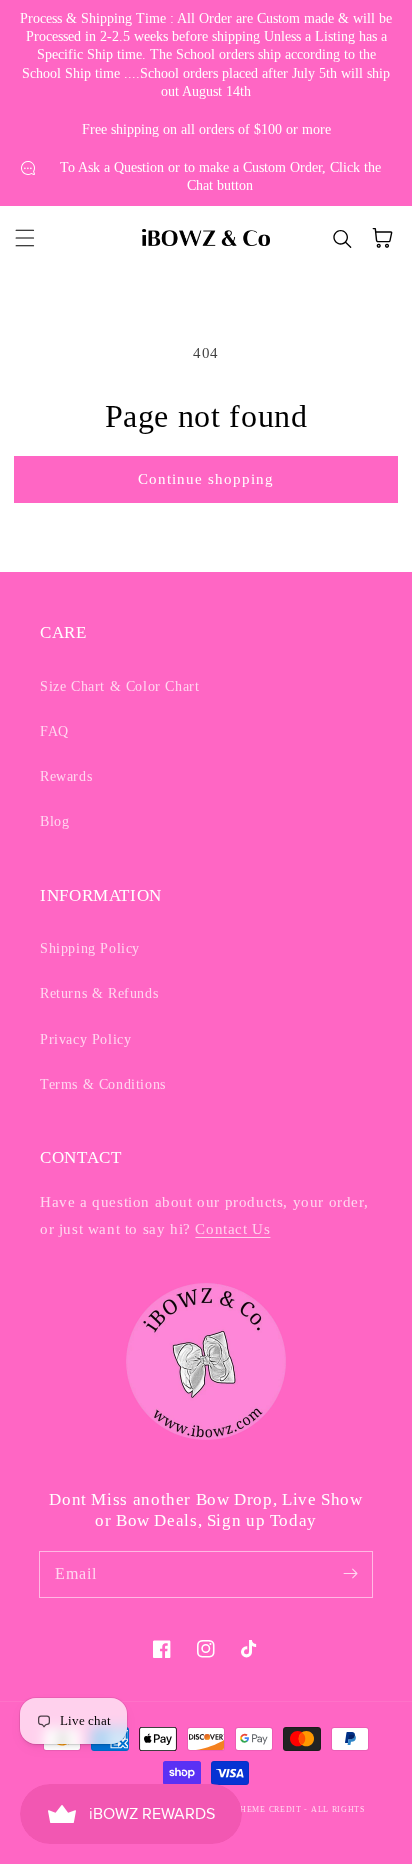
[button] (25, 238)
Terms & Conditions (103, 1084)
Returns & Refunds (99, 993)
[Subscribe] (350, 1574)
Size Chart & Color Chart (119, 686)
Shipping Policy (90, 948)
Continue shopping (206, 479)
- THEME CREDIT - (269, 1809)
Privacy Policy (85, 1039)
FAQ (54, 731)
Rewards (66, 776)
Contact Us (232, 1229)
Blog (54, 821)
